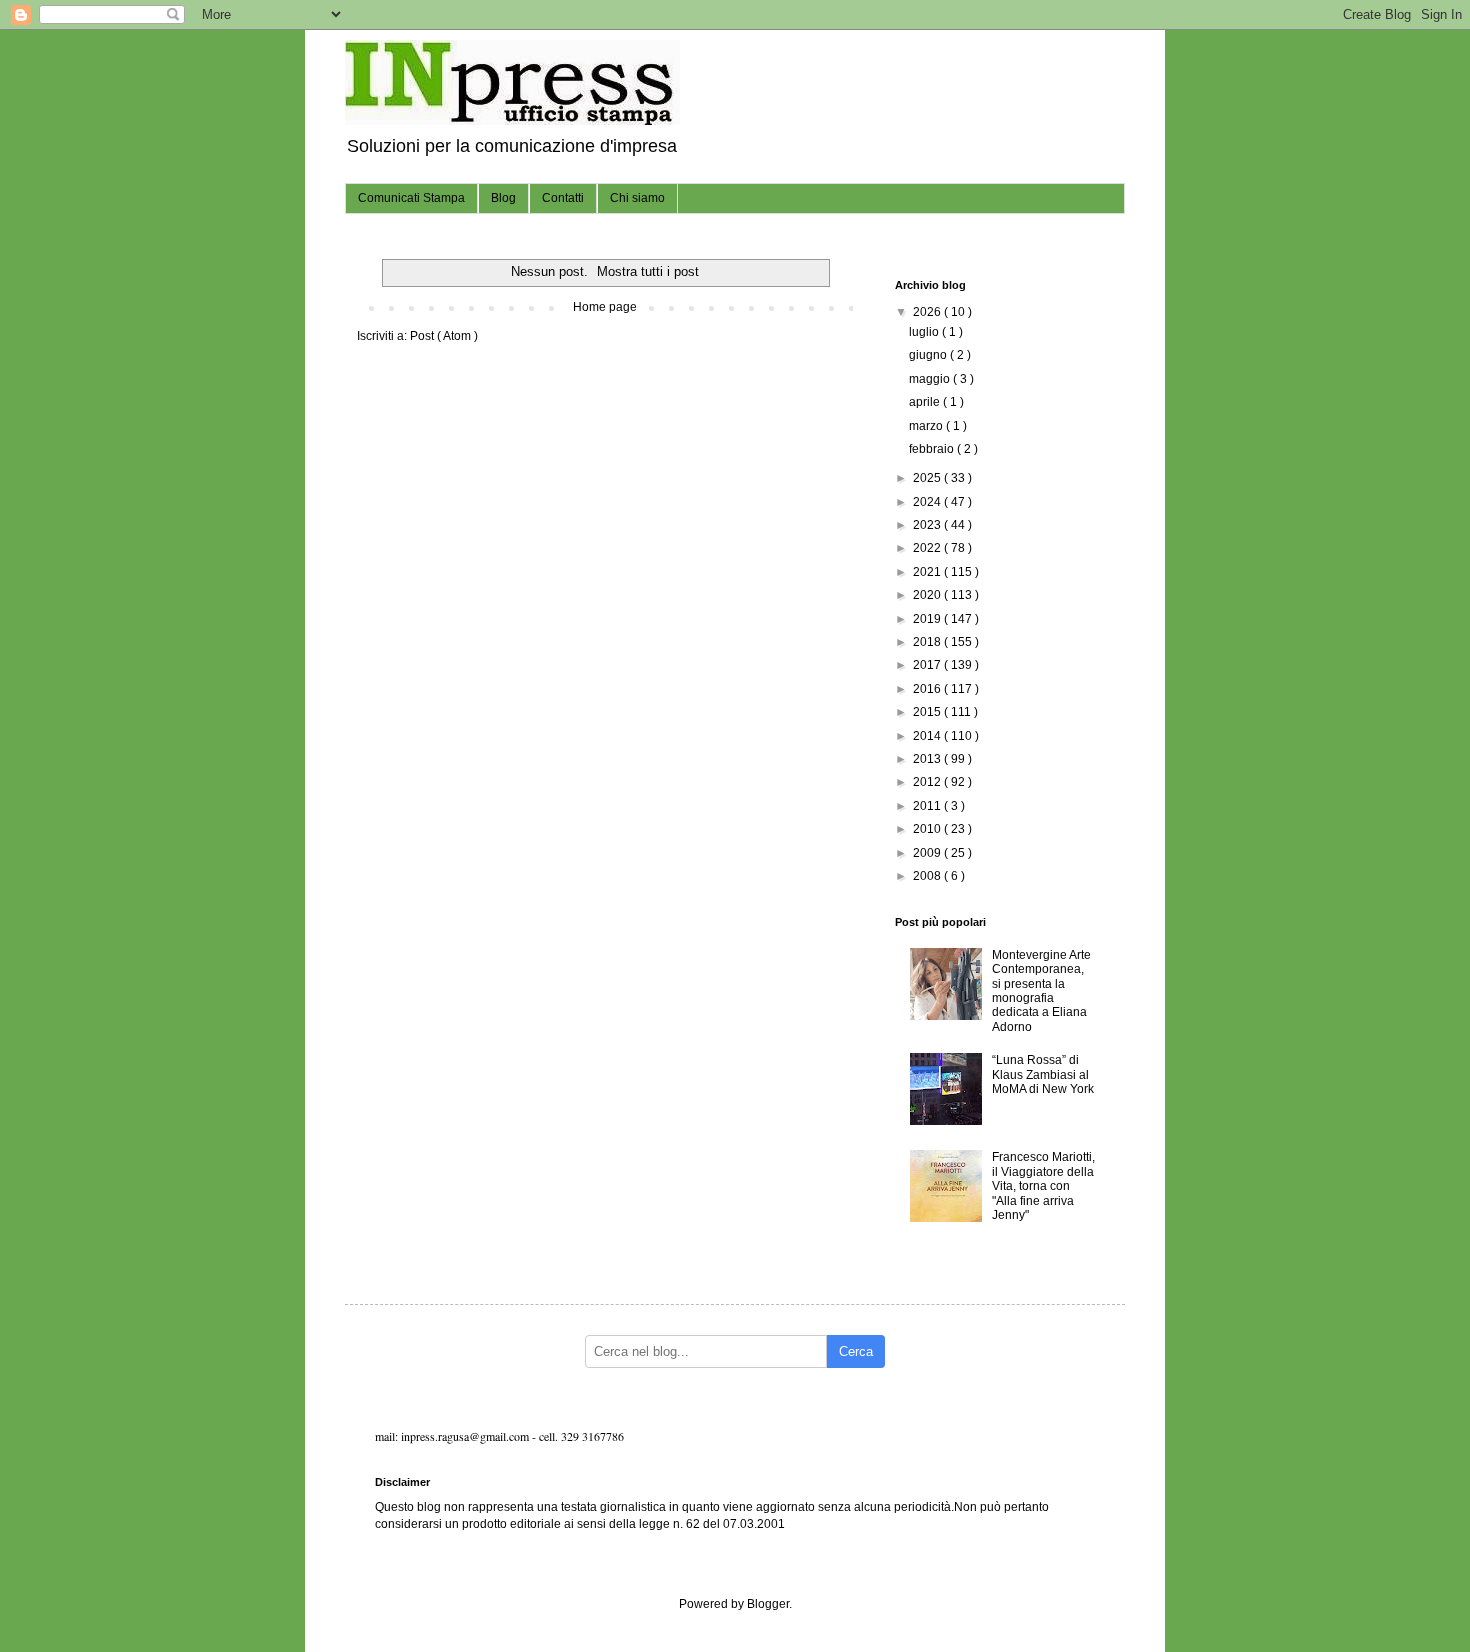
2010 (928, 829)
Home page (605, 307)
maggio (931, 379)
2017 (928, 665)
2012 (928, 782)
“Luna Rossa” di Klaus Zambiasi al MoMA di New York (1043, 1074)
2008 (928, 876)
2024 (928, 502)
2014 (928, 736)
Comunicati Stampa (411, 198)
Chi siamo (637, 198)
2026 (928, 312)
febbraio (933, 449)
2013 (928, 759)
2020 (928, 595)
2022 (928, 548)
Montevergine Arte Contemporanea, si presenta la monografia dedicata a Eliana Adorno (1041, 991)
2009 (928, 853)
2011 (928, 806)
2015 (928, 712)
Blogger (768, 1604)
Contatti (563, 198)
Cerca (856, 1351)
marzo (927, 426)
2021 (928, 572)
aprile (926, 402)
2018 (928, 642)
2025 (928, 478)
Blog (503, 198)
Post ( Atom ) (444, 336)
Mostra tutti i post (648, 271)
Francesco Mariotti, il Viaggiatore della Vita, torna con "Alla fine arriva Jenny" (1043, 1186)
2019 (928, 619)
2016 (928, 689)
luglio (925, 332)
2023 (928, 525)
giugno (929, 355)
